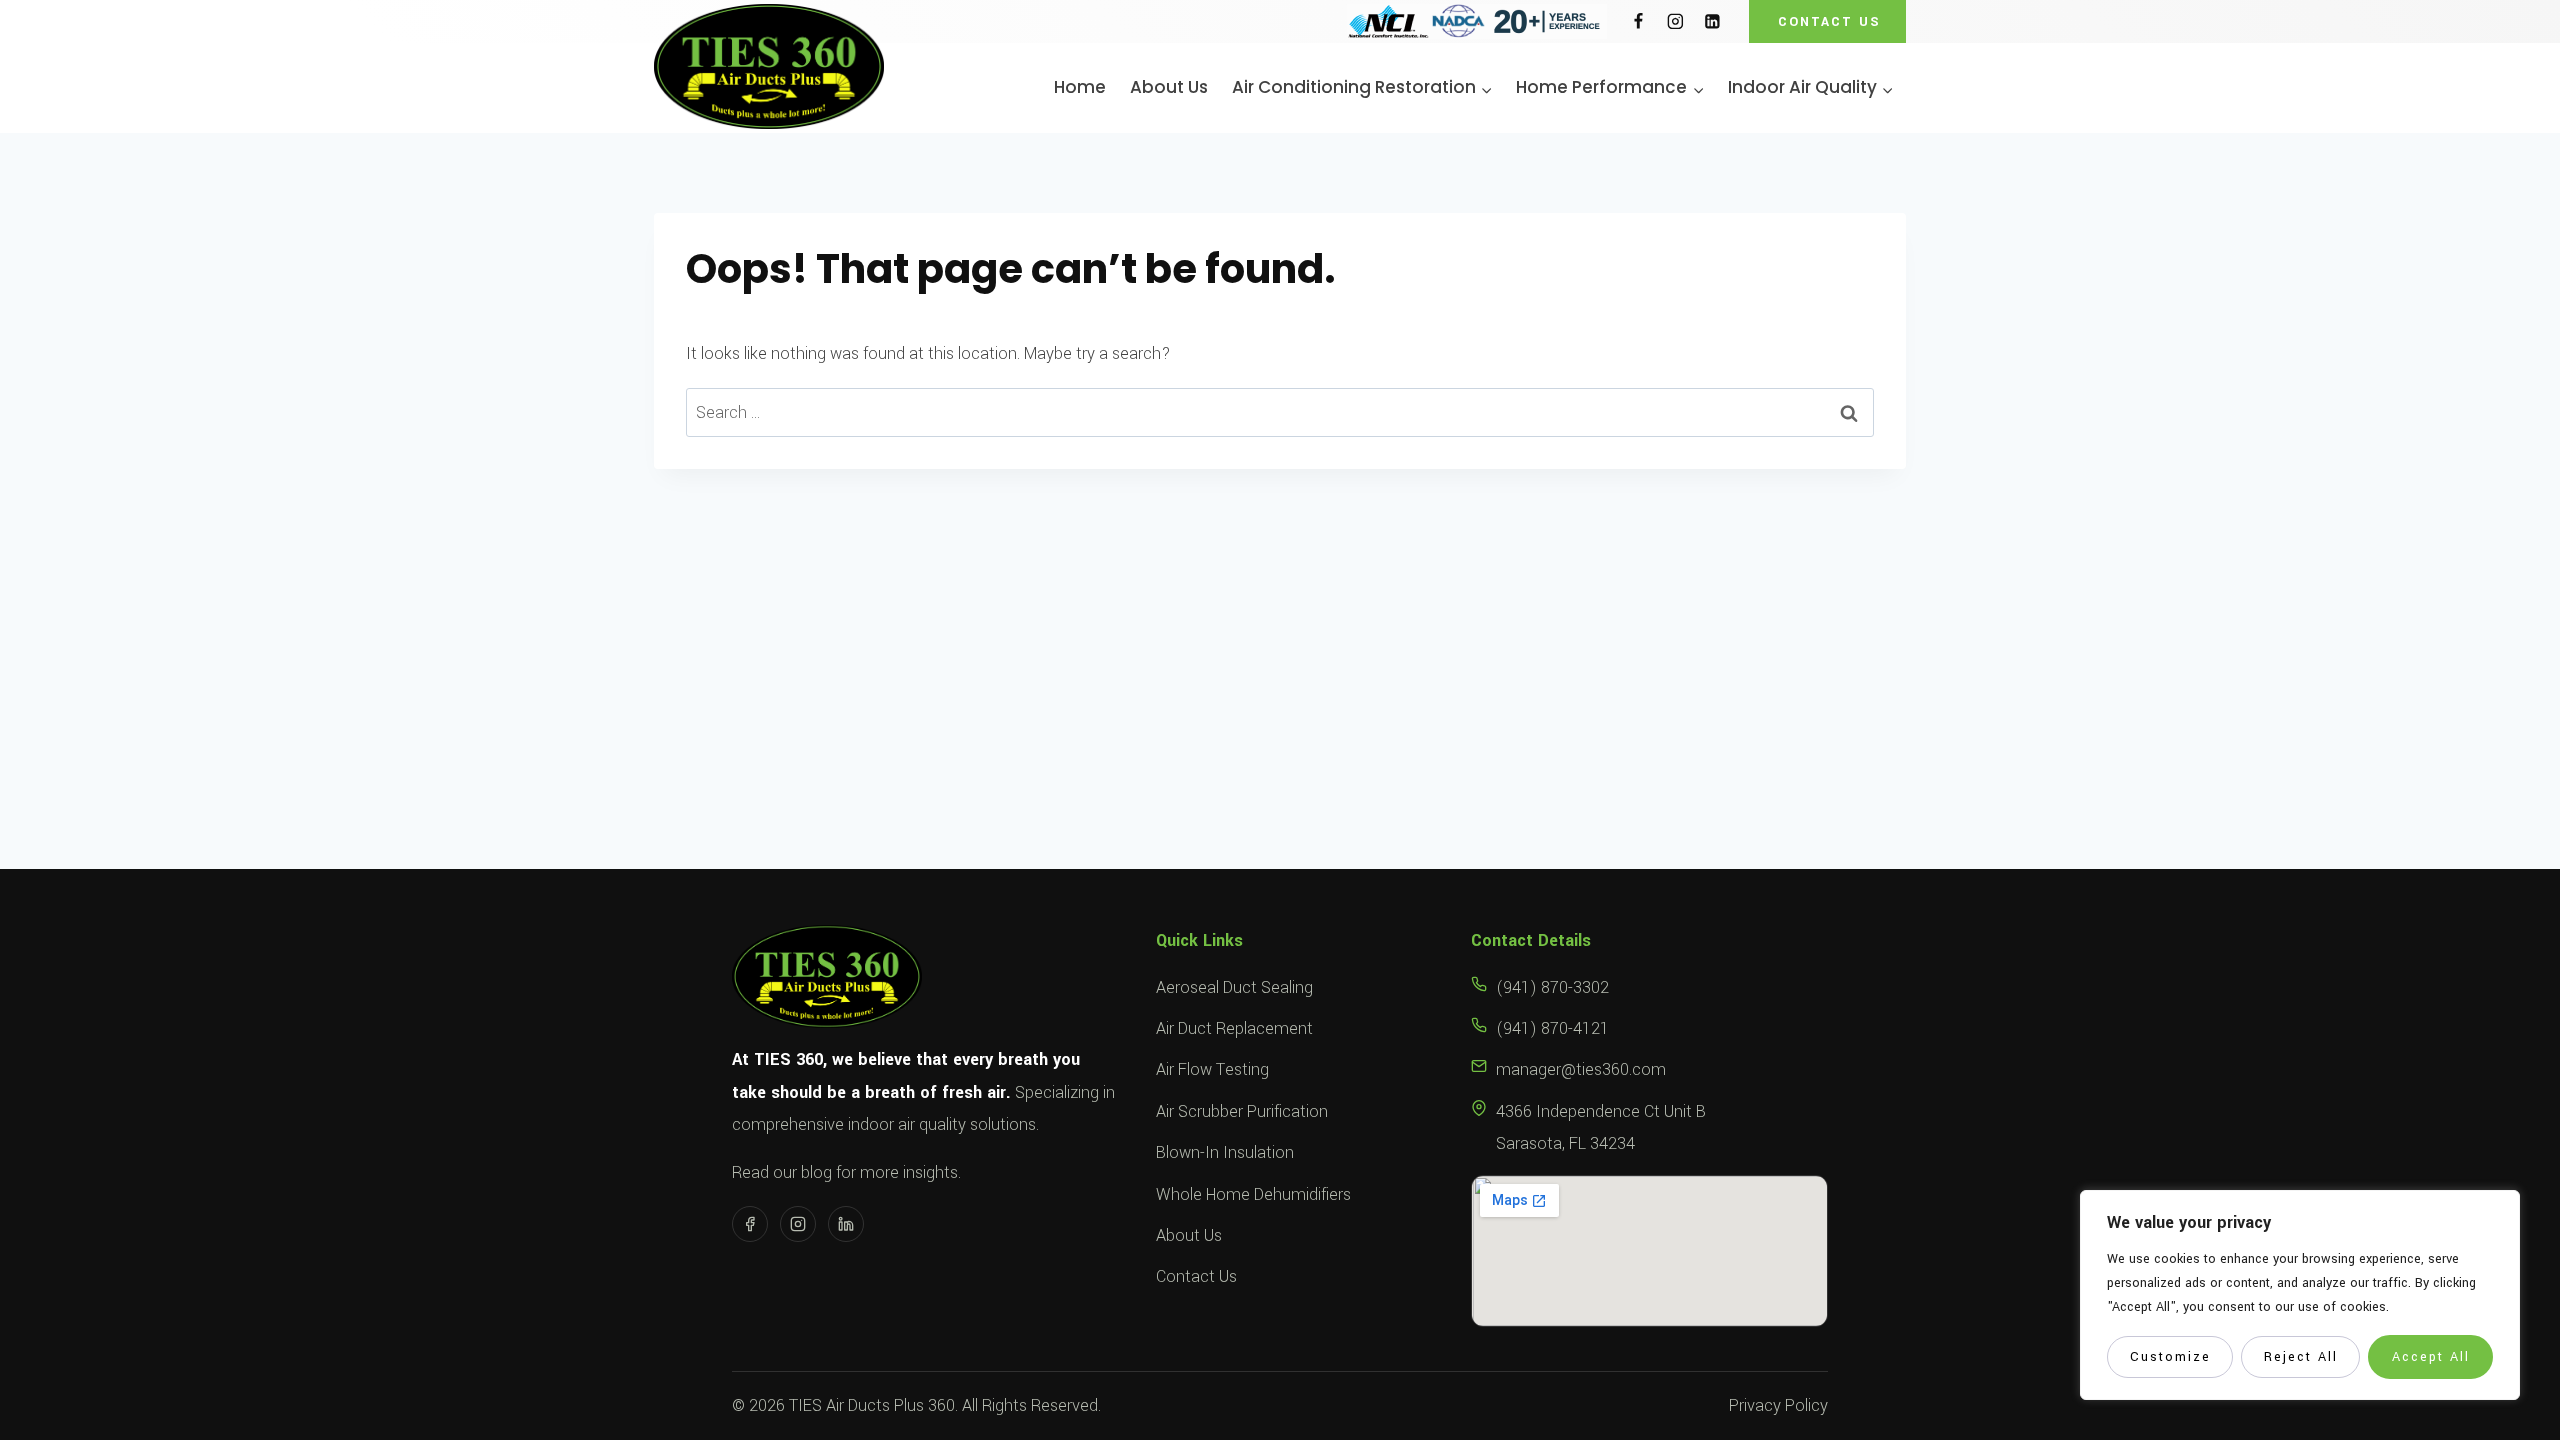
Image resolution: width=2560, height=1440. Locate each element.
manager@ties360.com (1581, 1069)
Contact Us (1196, 1276)
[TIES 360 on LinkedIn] (846, 1224)
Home (1080, 87)
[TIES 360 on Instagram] (798, 1224)
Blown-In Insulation (1225, 1152)
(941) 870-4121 (1552, 1028)
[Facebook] (1638, 21)
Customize (2170, 1357)
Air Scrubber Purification (1242, 1111)
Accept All (2431, 1357)
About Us (1169, 87)
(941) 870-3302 (1552, 987)
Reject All (2301, 1357)
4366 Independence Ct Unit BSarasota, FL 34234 (1601, 1127)
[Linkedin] (1712, 21)
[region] (2300, 1295)
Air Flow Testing (1212, 1069)
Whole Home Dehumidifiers (1253, 1194)
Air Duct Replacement (1234, 1028)
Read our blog (782, 1172)
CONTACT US (1829, 22)
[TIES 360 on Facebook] (750, 1224)
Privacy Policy (1778, 1405)
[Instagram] (1675, 21)
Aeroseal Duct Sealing (1234, 987)
